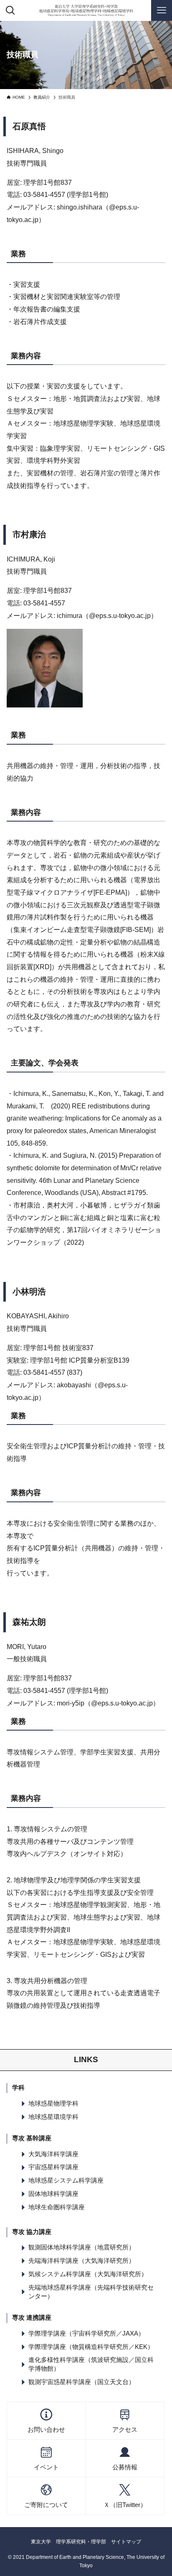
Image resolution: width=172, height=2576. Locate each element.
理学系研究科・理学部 (81, 2542)
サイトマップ (126, 2542)
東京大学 (41, 2542)
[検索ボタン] (10, 10)
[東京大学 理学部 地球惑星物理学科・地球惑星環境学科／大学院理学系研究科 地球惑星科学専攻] (86, 10)
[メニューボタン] (162, 10)
